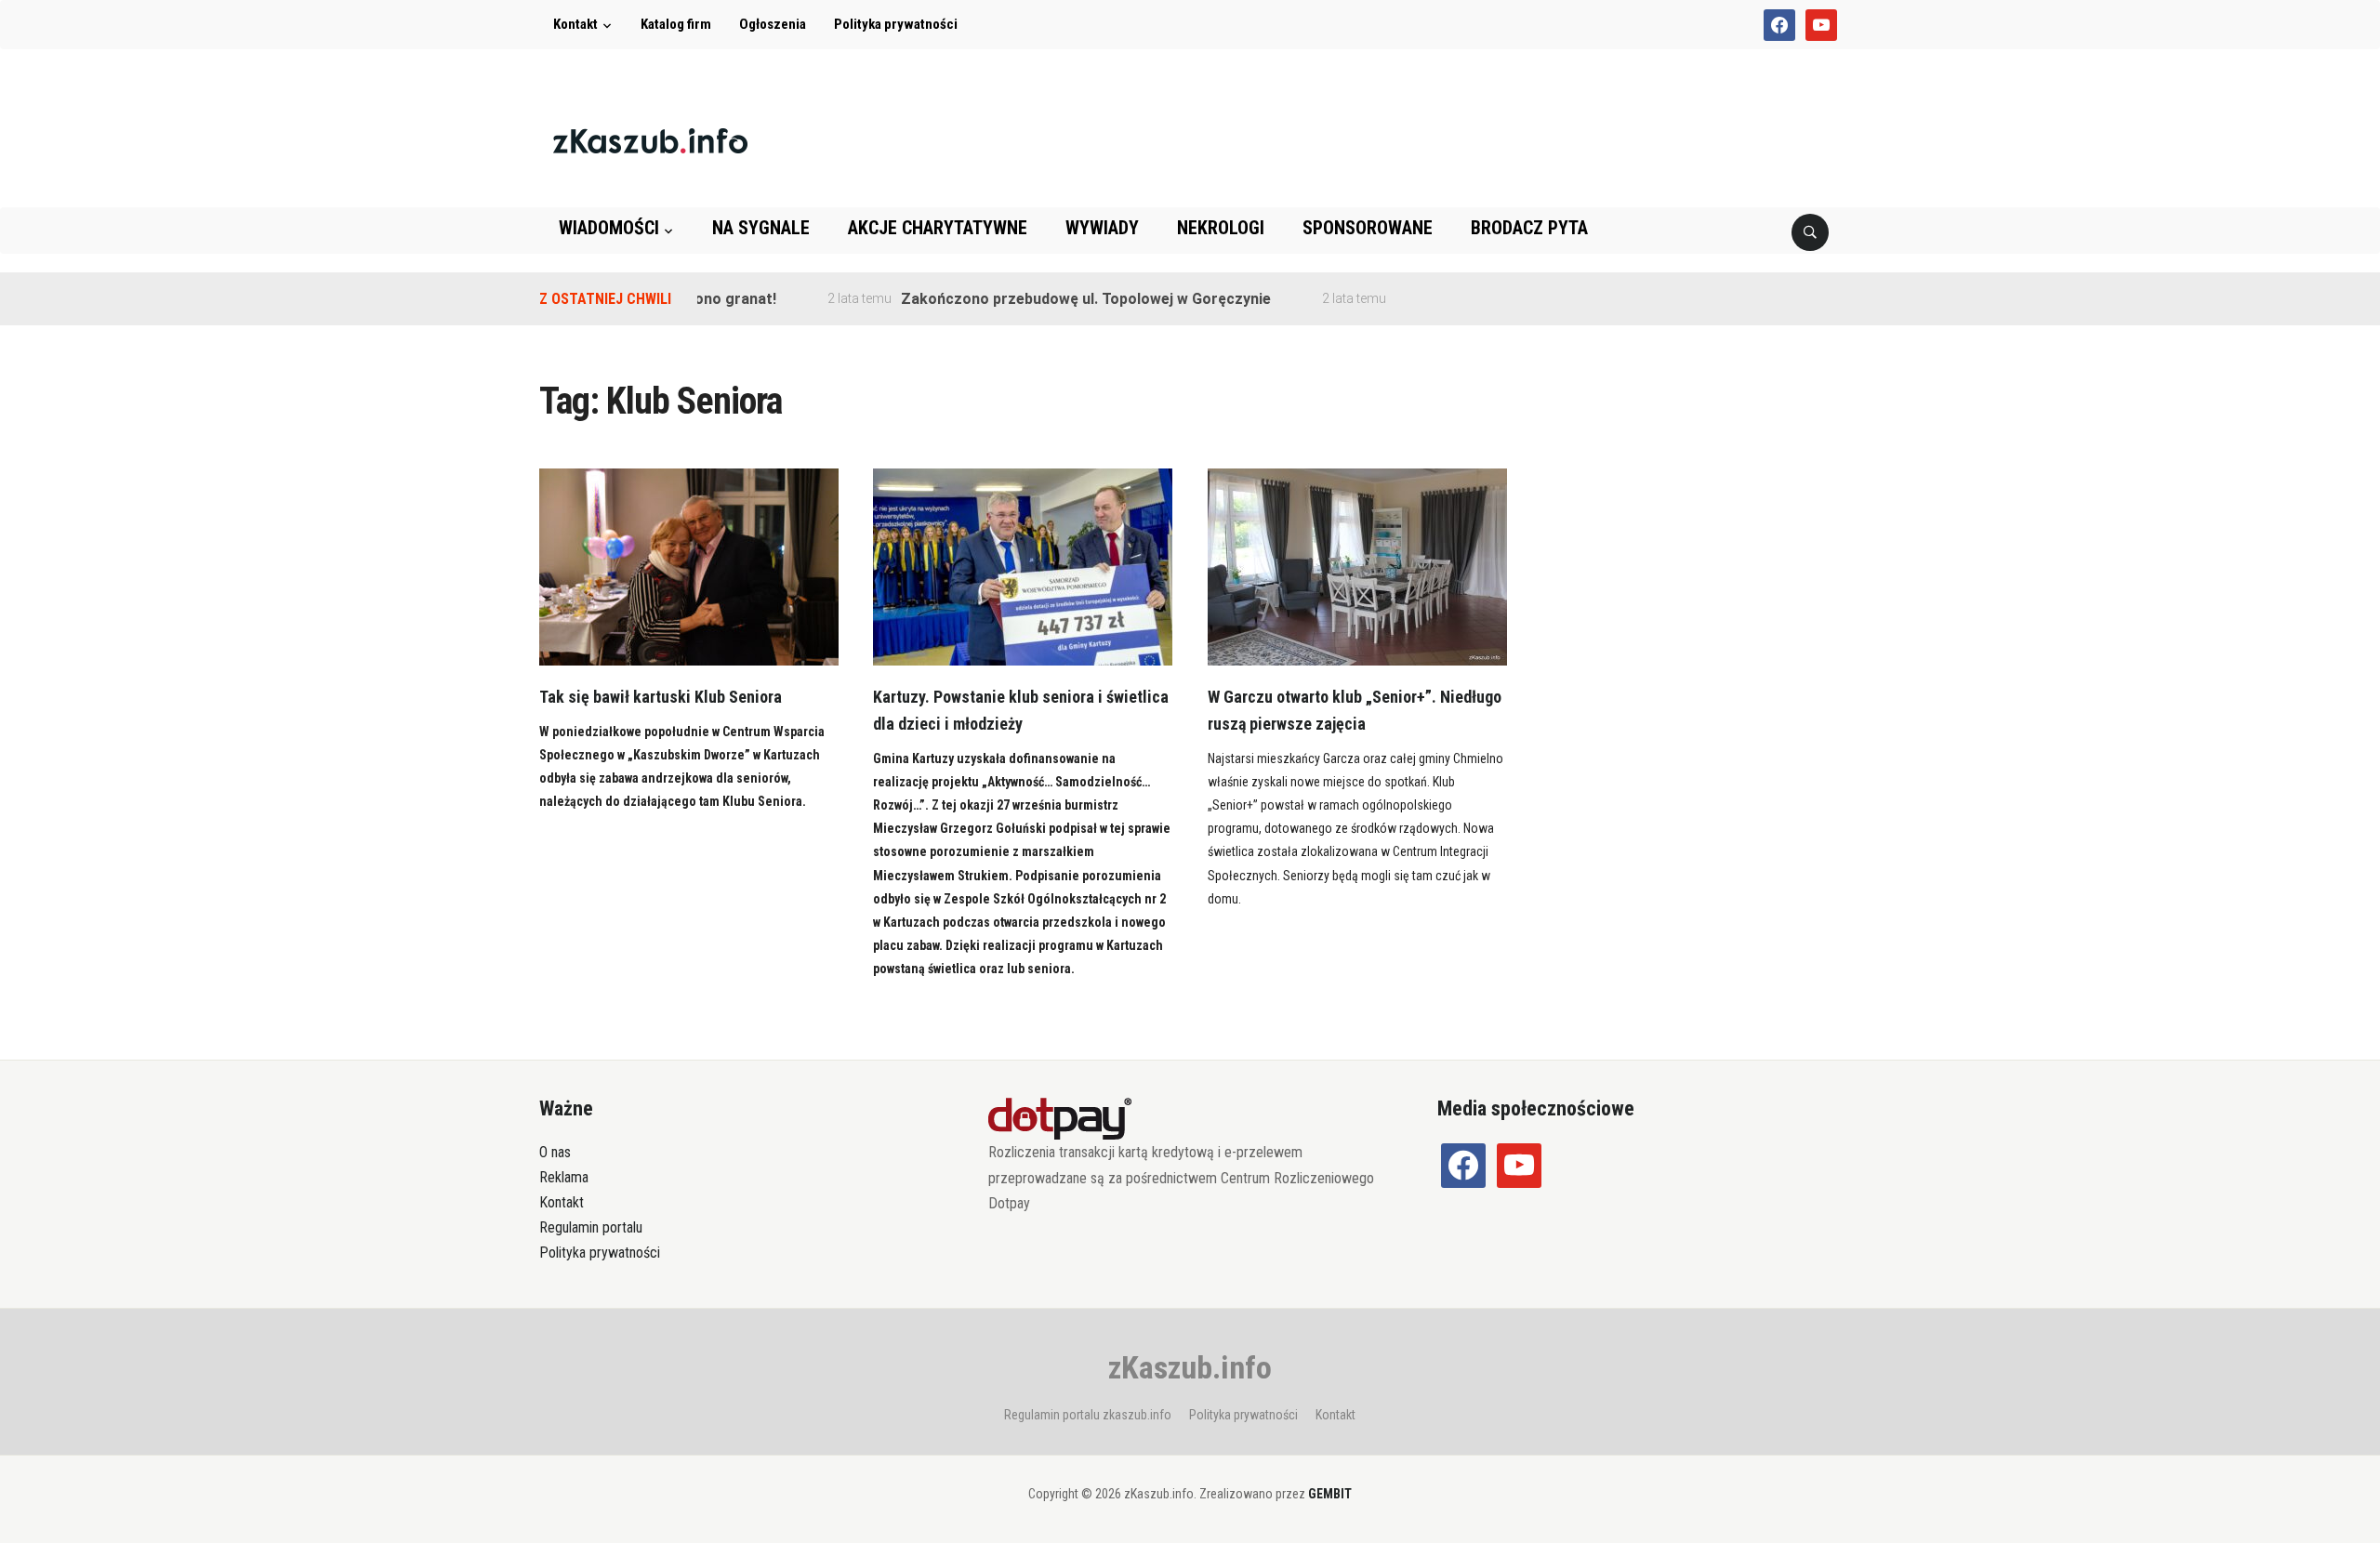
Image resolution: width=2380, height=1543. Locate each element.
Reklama (564, 1177)
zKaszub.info (1190, 1367)
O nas (555, 1152)
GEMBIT (1330, 1494)
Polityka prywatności (896, 24)
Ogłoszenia (773, 24)
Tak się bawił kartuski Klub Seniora (661, 697)
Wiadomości (609, 228)
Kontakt (575, 24)
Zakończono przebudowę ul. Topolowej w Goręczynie (1052, 299)
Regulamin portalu (591, 1227)
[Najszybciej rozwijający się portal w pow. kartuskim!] (650, 140)
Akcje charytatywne (938, 228)
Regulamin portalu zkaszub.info (1088, 1415)
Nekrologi (1221, 228)
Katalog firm (676, 24)
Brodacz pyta (1529, 228)
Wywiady (1102, 228)
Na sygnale (761, 228)
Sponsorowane (1368, 228)
